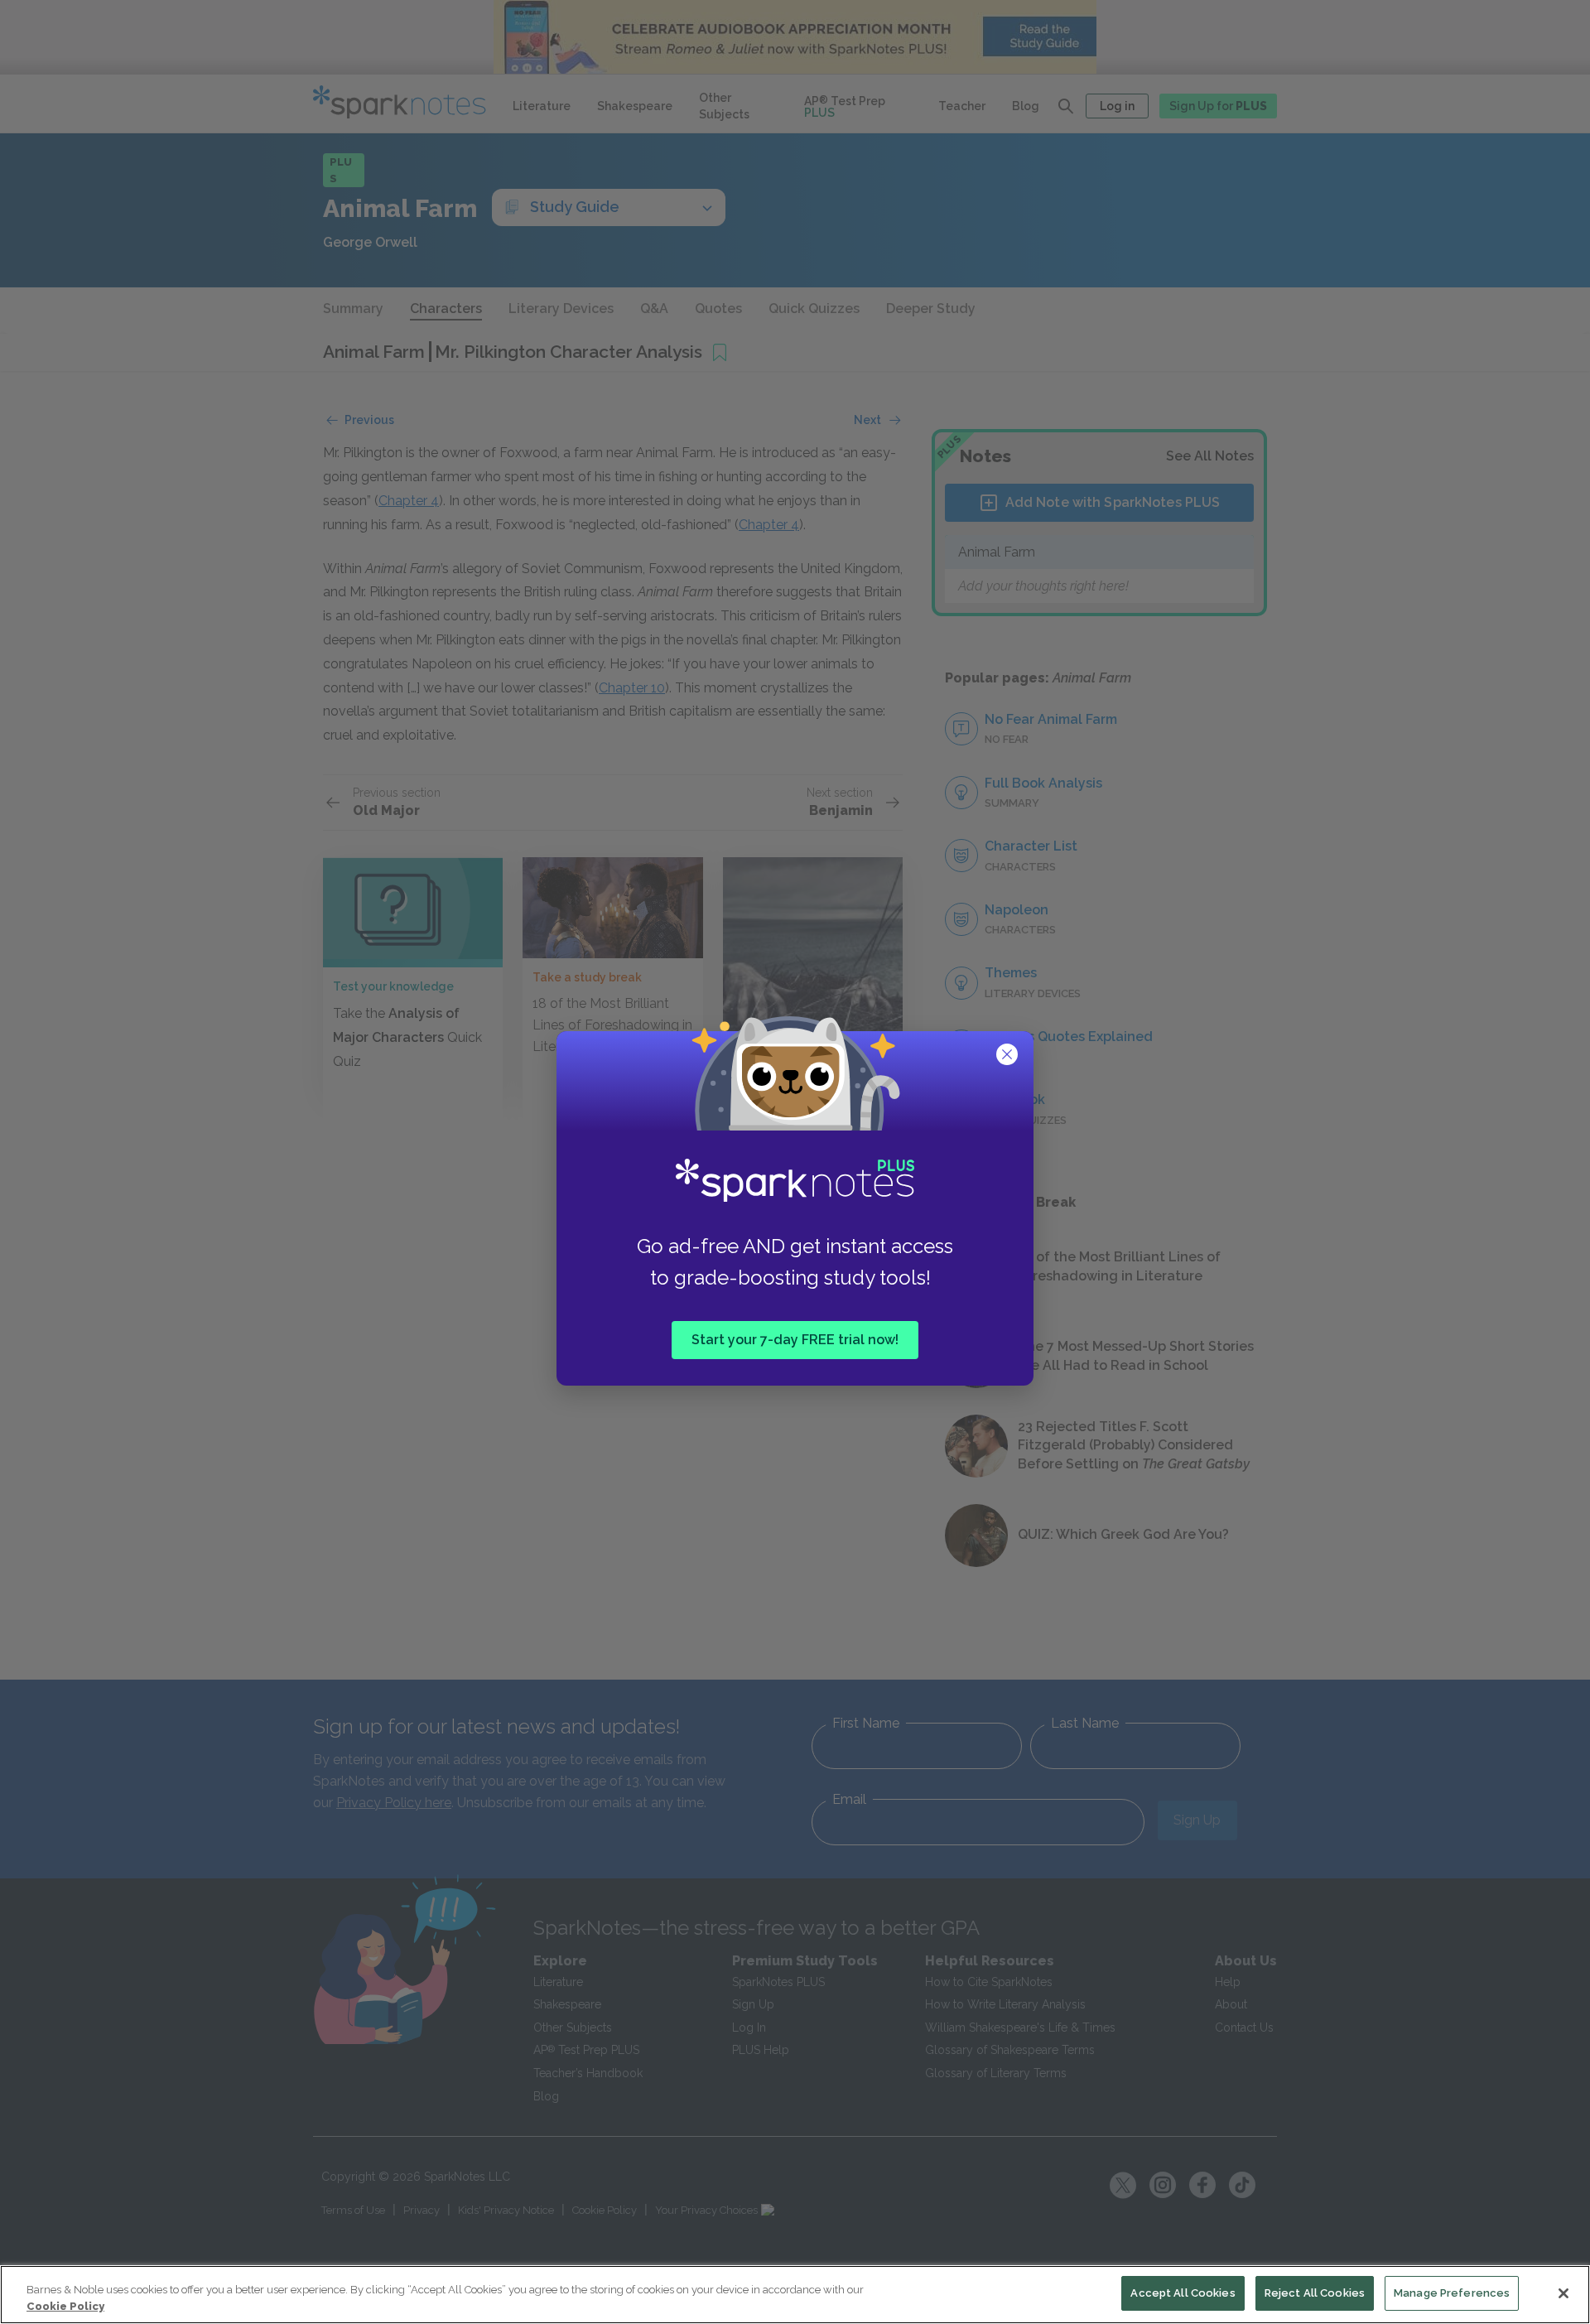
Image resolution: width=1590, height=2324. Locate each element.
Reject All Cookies (1315, 2293)
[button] (1009, 1056)
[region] (795, 2295)
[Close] (1563, 2293)
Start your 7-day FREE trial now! (795, 1340)
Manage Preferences (1452, 2293)
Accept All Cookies (1183, 2293)
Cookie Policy (65, 2306)
